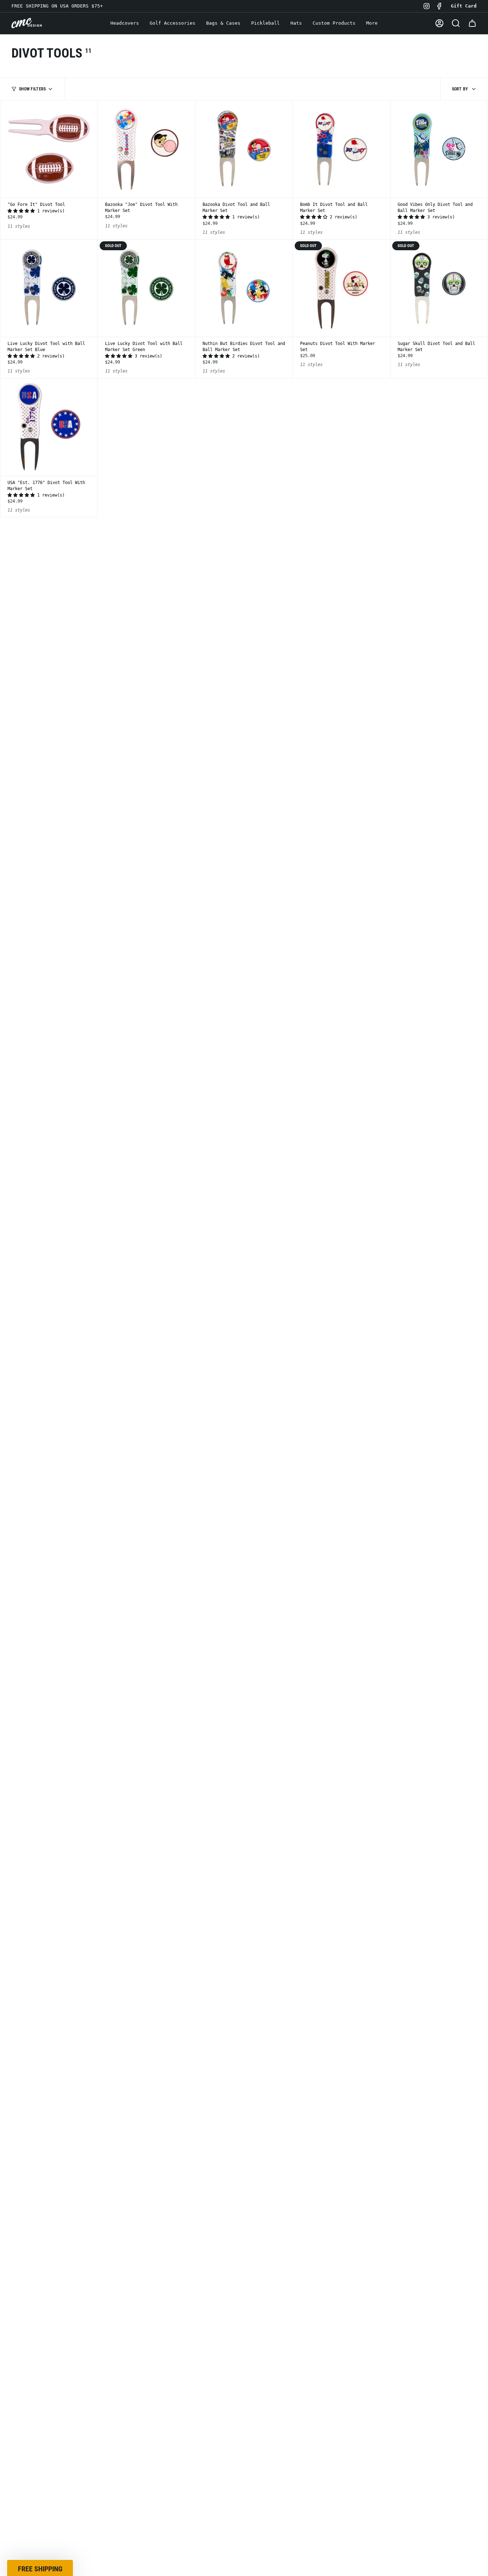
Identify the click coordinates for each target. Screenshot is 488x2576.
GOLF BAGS (244, 1358)
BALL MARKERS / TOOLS (244, 1305)
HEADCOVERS (244, 1279)
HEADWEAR (244, 1331)
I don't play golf (244, 1381)
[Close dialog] (315, 1185)
